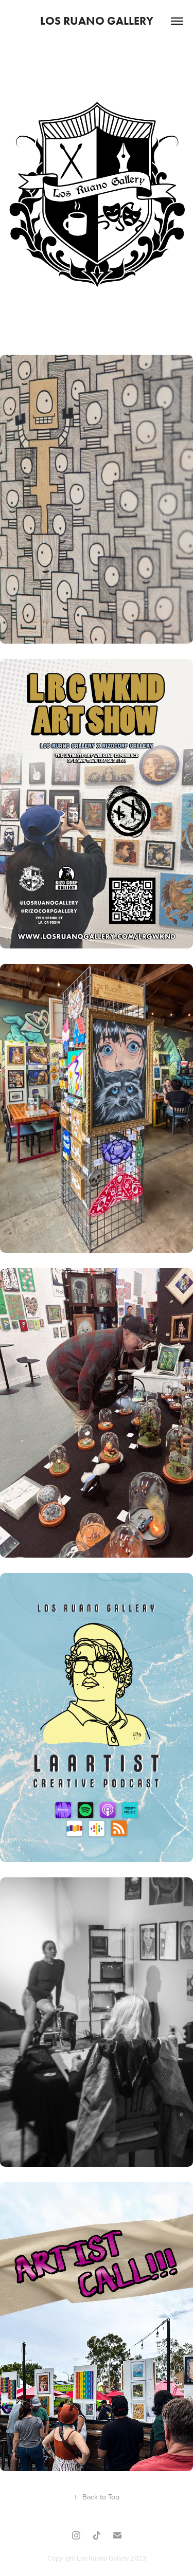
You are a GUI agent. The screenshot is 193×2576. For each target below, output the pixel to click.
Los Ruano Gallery (97, 21)
